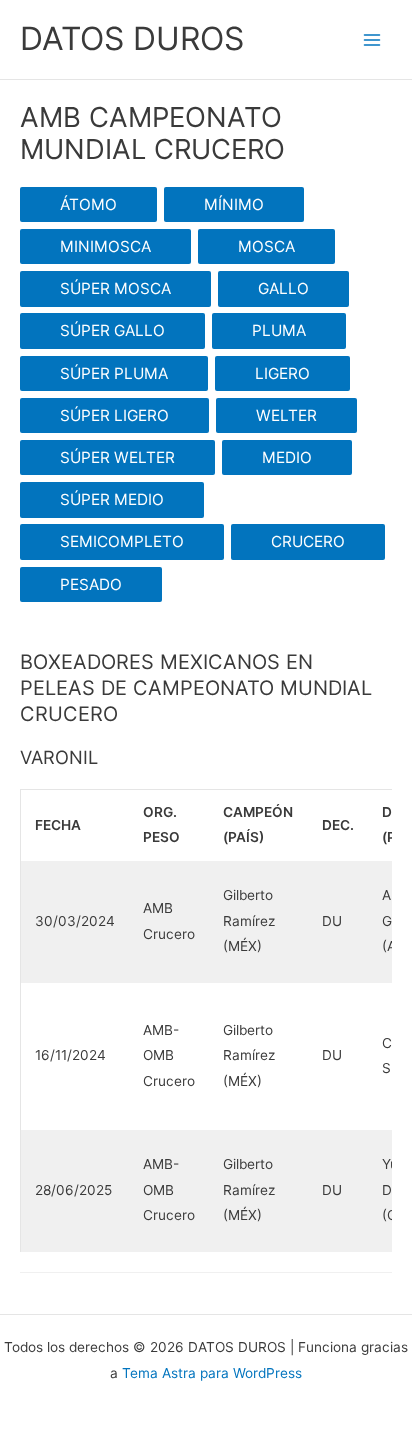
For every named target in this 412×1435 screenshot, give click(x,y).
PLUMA (279, 330)
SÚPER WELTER (117, 457)
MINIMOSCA (105, 246)
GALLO (283, 288)
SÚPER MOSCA (115, 288)
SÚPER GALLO (112, 330)
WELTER (286, 415)
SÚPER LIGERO (114, 415)
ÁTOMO (88, 204)
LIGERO (282, 373)
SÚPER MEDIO (112, 499)
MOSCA (266, 246)
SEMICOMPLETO (122, 541)
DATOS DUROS (132, 38)
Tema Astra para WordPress (212, 1373)
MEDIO (287, 457)
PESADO (91, 584)
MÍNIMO (234, 204)
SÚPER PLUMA (114, 373)
